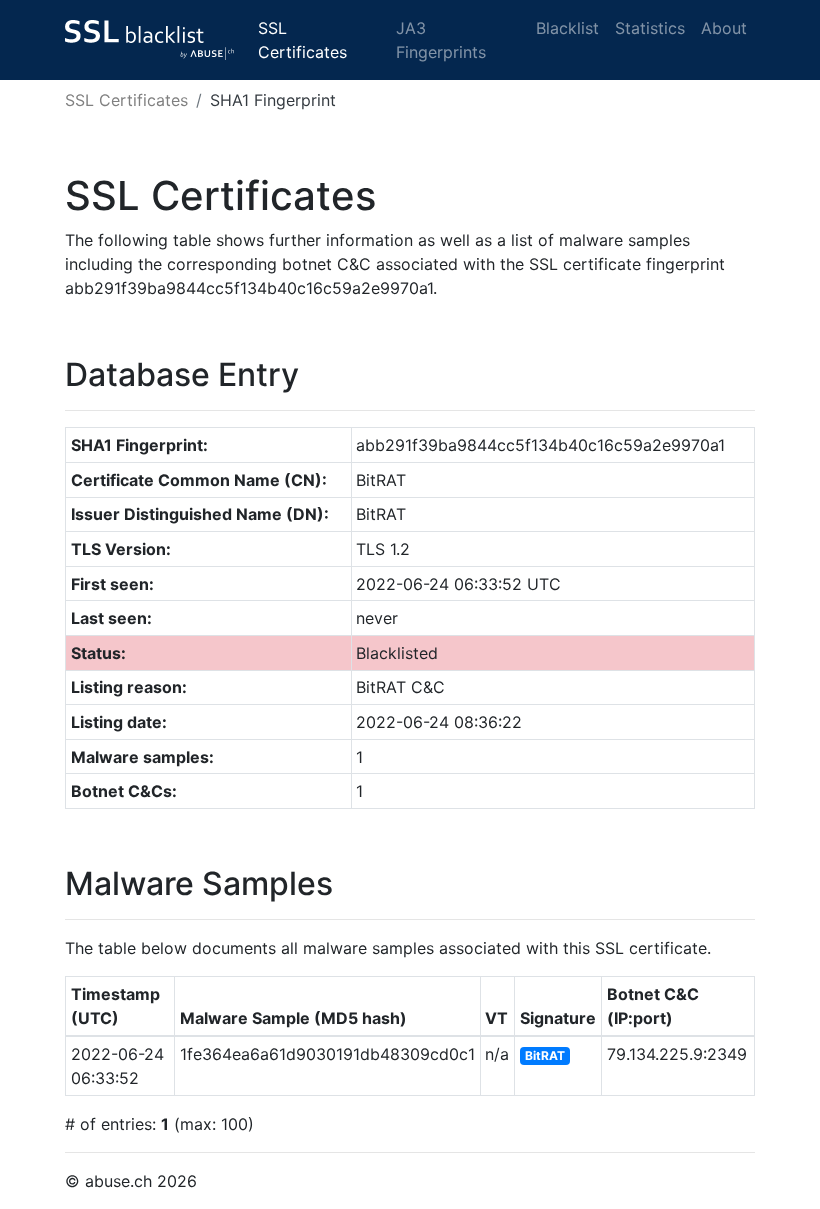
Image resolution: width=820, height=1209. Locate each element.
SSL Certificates (302, 40)
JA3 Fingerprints (441, 40)
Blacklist (567, 28)
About (724, 28)
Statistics (650, 28)
